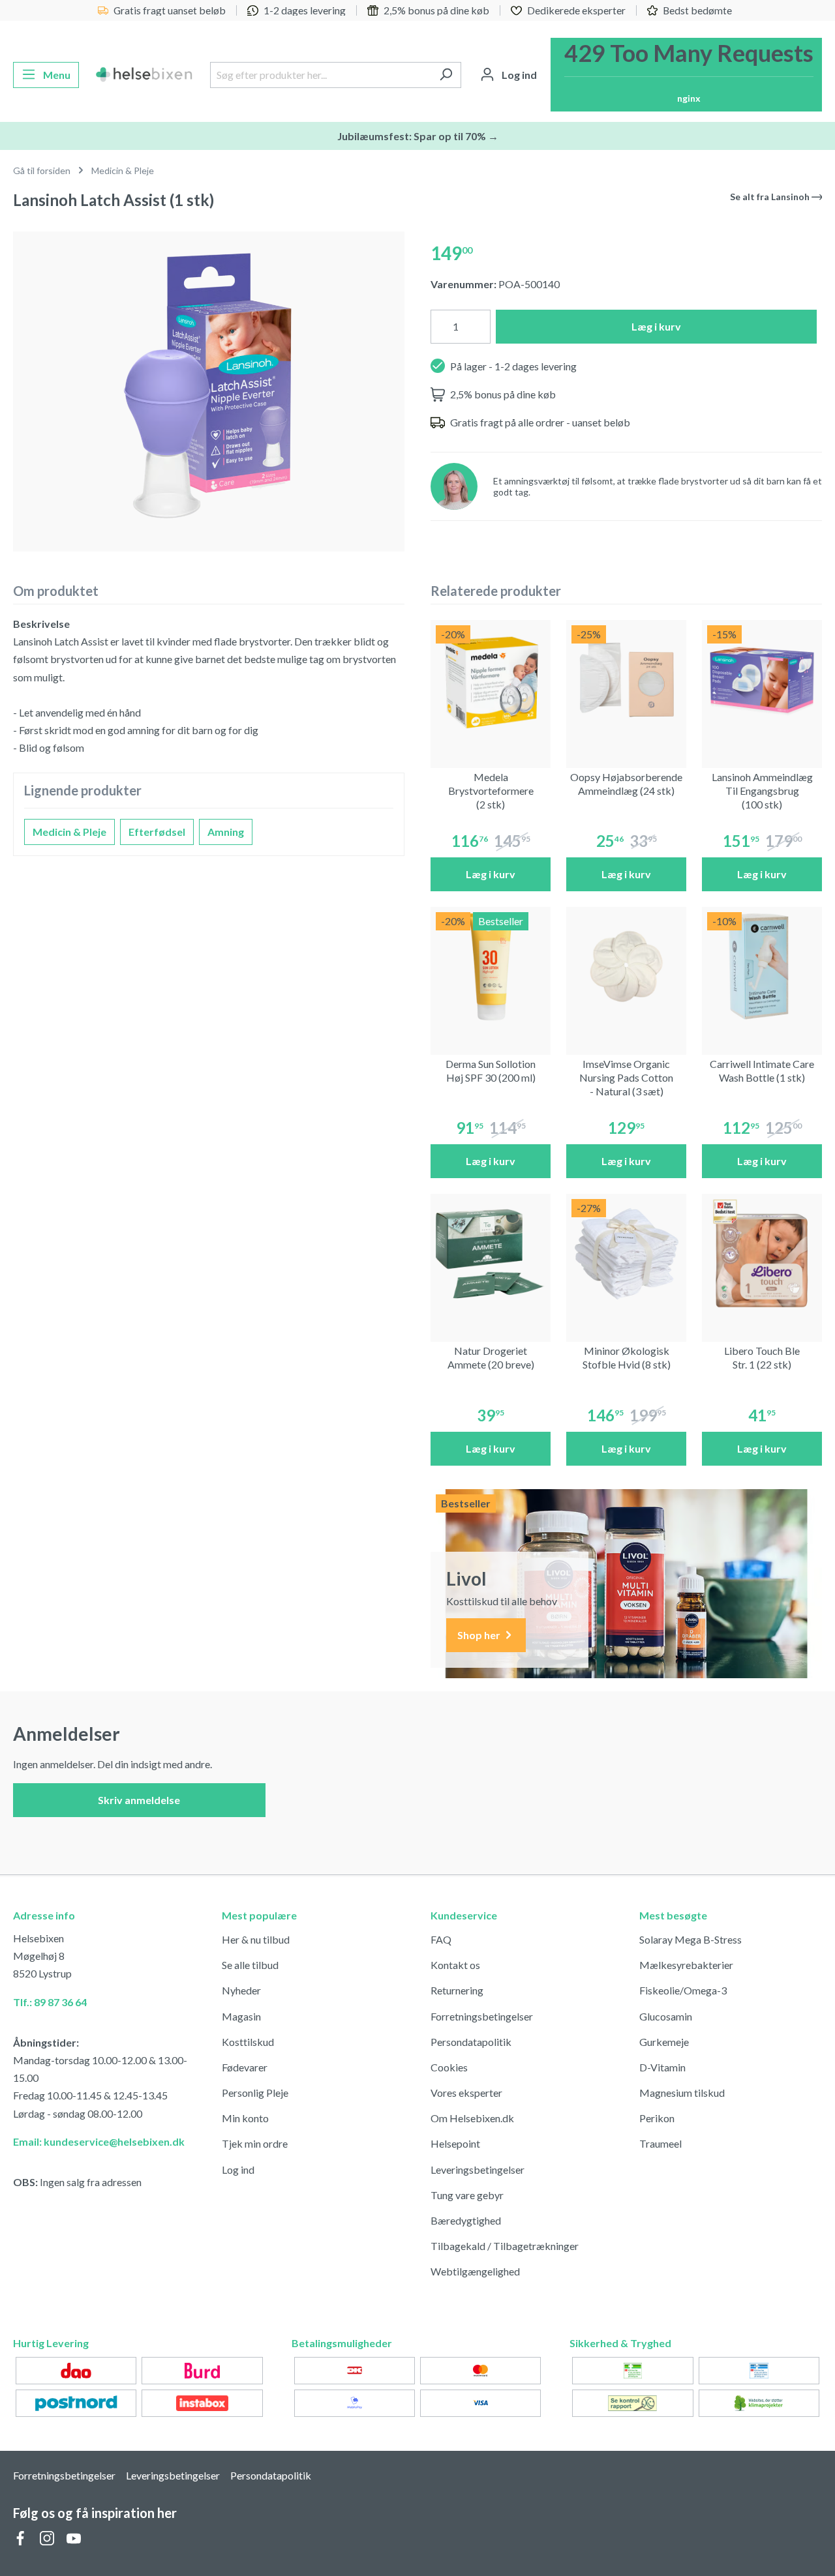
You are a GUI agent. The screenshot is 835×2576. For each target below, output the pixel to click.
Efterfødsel (157, 832)
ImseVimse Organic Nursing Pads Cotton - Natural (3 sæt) (626, 1077)
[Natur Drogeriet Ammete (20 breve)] (491, 1254)
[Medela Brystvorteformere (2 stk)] (491, 680)
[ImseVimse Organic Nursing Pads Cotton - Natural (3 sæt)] (626, 967)
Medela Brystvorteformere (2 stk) (491, 791)
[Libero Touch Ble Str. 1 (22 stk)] (762, 1254)
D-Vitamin (662, 2067)
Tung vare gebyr (467, 2195)
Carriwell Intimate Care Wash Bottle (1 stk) (762, 1071)
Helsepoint (455, 2143)
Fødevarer (245, 2067)
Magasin (241, 2016)
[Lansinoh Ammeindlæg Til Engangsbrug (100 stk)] (762, 680)
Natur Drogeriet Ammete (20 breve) (491, 1357)
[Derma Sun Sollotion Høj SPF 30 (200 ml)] (491, 967)
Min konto (245, 2118)
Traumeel (660, 2143)
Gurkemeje (664, 2042)
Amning (226, 832)
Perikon (657, 2118)
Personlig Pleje (255, 2093)
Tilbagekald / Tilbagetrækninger (505, 2246)
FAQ (441, 1939)
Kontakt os (455, 1965)
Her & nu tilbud (256, 1939)
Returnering (457, 1990)
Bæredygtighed (466, 2220)
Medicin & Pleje (69, 832)
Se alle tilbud (250, 1965)
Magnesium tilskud (682, 2093)
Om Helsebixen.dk (472, 2118)
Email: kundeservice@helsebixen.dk (99, 2141)
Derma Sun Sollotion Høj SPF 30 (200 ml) (491, 1071)
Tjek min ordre (255, 2143)
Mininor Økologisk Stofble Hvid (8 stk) (627, 1357)
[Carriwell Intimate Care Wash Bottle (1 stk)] (762, 967)
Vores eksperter (466, 2093)
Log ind (238, 2169)
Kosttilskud (248, 2042)
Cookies (449, 2067)
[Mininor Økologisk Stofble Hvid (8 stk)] (626, 1254)
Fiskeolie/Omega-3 (683, 1990)
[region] (209, 386)
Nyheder (241, 1990)
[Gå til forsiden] (144, 75)
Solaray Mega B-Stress (691, 1939)
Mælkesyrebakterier (686, 1965)
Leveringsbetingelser (478, 2169)
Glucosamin (666, 2016)
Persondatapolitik (471, 2042)
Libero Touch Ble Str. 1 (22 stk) (762, 1357)
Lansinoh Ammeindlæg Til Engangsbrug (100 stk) (762, 791)
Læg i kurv (656, 326)
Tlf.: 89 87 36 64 (50, 2002)
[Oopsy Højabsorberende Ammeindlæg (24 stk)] (626, 680)
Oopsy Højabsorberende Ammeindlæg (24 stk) (626, 784)
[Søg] (446, 75)
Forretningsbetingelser (482, 2016)
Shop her (480, 1635)
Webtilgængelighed (475, 2271)
